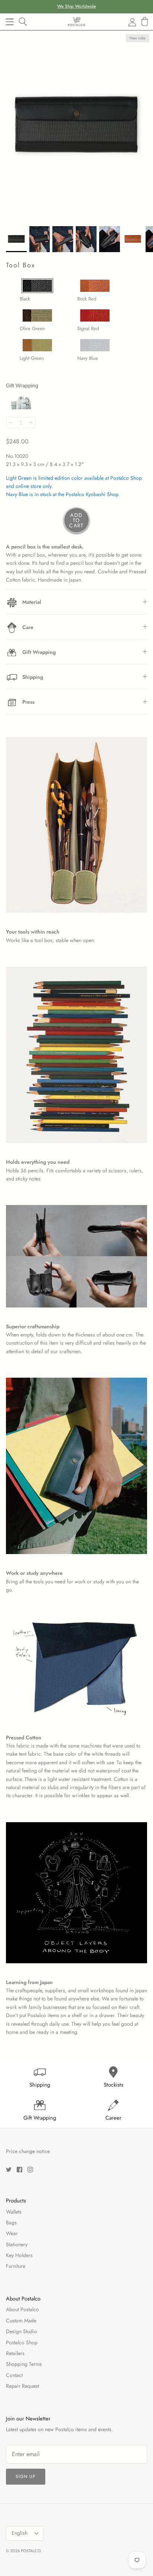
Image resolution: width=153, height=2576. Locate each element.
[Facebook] (19, 2170)
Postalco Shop (22, 2342)
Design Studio (22, 2331)
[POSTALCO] (76, 22)
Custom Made (21, 2321)
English (19, 2533)
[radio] (41, 287)
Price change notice (28, 2151)
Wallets (14, 2212)
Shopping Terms (24, 2364)
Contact (14, 2375)
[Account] (128, 22)
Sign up (26, 2476)
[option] (76, 126)
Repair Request (22, 2386)
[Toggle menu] (10, 22)
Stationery (17, 2244)
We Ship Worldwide (76, 6)
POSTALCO (31, 2551)
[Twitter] (9, 2170)
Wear (12, 2233)
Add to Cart (76, 520)
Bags (11, 2222)
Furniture (16, 2266)
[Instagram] (30, 2170)
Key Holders (19, 2255)
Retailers (15, 2353)
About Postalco (22, 2309)
